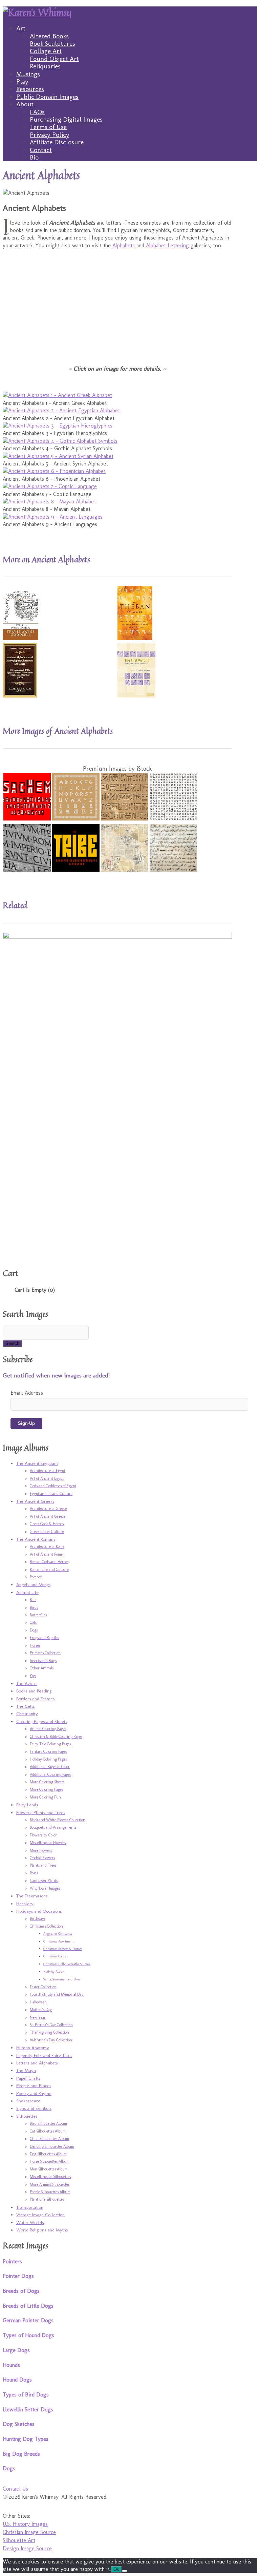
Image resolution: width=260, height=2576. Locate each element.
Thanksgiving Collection (49, 2032)
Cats (33, 1622)
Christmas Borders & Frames (63, 1949)
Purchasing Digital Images (66, 119)
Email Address (27, 1393)
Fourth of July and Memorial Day (57, 1994)
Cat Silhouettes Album (48, 2131)
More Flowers (41, 1850)
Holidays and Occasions (39, 1911)
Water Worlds (30, 2222)
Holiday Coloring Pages (48, 1759)
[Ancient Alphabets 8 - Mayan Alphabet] (49, 502)
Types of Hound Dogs (28, 2335)
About (25, 104)
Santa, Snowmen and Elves (62, 1979)
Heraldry (25, 1904)
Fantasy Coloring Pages (48, 1751)
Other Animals (42, 1668)
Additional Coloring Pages (50, 1774)
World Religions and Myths (42, 2230)
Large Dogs (16, 2350)
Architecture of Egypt (48, 1471)
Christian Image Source (29, 2532)
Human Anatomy (33, 2048)
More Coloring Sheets (47, 1782)
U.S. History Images (25, 2524)
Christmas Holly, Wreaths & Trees (67, 1964)
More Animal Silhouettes (50, 2184)
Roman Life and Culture (49, 1570)
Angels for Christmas (58, 1934)
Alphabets (124, 245)
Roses (34, 1873)
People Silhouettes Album (50, 2192)
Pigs (33, 1676)
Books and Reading (34, 1691)
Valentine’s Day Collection (51, 2040)
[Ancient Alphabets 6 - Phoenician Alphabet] (54, 471)
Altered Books (49, 36)
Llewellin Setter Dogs (28, 2409)
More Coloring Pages (46, 1789)
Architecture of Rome (47, 1546)
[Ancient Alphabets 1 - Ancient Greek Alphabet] (57, 395)
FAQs (37, 112)
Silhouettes (27, 2116)
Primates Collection (45, 1653)
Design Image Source (27, 2548)
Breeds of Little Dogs (28, 2306)
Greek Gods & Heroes (47, 1524)
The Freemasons (32, 1896)
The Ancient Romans (36, 1539)
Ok (116, 2569)
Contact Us (15, 2489)
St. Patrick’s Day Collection (51, 2025)
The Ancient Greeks (35, 1501)
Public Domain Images (47, 97)
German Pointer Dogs (28, 2320)
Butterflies (38, 1615)
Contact (41, 150)
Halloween (38, 2002)
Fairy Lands (27, 1805)
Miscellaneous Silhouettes (50, 2177)
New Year (38, 2017)
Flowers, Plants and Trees (41, 1812)
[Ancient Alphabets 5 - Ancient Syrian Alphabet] (58, 456)
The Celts (25, 1706)
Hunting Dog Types (26, 2439)
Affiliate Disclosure (57, 142)
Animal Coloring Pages (48, 1729)
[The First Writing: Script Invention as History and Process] (136, 696)
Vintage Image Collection (40, 2215)
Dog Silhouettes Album (48, 2154)
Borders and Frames (35, 1699)
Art (21, 28)
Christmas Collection (46, 1926)
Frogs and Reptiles (44, 1638)
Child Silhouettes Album (49, 2139)
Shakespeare (28, 2101)
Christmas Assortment (58, 1941)
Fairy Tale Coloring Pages (50, 1744)
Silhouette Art (19, 2540)
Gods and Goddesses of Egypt (53, 1486)
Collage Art (46, 51)
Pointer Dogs (18, 2276)
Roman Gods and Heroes (49, 1562)
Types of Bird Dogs (26, 2395)
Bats (33, 1600)
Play (22, 81)
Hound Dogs (17, 2380)
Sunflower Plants (44, 1881)
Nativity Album (54, 1972)
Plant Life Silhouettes (47, 2199)
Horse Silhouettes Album (50, 2161)
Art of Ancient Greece (48, 1516)
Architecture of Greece (48, 1509)
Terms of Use (48, 127)
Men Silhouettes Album (49, 2169)
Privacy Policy (50, 135)
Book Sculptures (52, 44)
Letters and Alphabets (37, 2063)
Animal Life (27, 1592)
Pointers (12, 2261)
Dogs (34, 1630)
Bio (34, 157)
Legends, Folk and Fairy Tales (44, 2055)
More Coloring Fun (45, 1797)
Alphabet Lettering (167, 245)
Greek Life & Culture (47, 1532)
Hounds (11, 2365)
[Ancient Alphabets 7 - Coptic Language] (50, 486)
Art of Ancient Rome (46, 1554)
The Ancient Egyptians (37, 1463)
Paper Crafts (28, 2078)
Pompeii (36, 1577)
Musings (28, 74)
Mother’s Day (41, 2010)
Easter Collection (43, 1987)
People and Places (34, 2085)
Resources (30, 89)
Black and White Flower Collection (58, 1820)
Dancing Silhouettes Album (52, 2146)
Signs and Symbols (34, 2108)
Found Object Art (54, 59)
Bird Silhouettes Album (48, 2123)
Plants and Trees (43, 1865)
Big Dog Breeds (21, 2454)
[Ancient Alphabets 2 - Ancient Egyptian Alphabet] (61, 410)
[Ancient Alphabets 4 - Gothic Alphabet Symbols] (60, 441)
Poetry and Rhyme (34, 2093)
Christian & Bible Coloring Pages (56, 1737)
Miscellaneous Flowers (48, 1843)
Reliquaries (45, 66)
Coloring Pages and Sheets (42, 1721)
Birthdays (38, 1918)
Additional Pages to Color (50, 1767)
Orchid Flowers (42, 1858)
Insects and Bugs (43, 1661)
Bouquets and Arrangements (53, 1827)
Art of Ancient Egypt (47, 1478)
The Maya (26, 2070)
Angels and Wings (33, 1584)
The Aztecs (27, 1683)
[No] (125, 2571)
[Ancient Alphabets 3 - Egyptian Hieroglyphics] (58, 426)
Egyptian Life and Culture (51, 1494)
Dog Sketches (19, 2424)
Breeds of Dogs (21, 2291)
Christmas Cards (55, 1956)
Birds (34, 1607)
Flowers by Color (43, 1835)
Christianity (27, 1713)
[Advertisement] (117, 302)
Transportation (30, 2207)
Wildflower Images (45, 1888)
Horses (35, 1645)
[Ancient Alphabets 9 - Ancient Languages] (53, 517)
